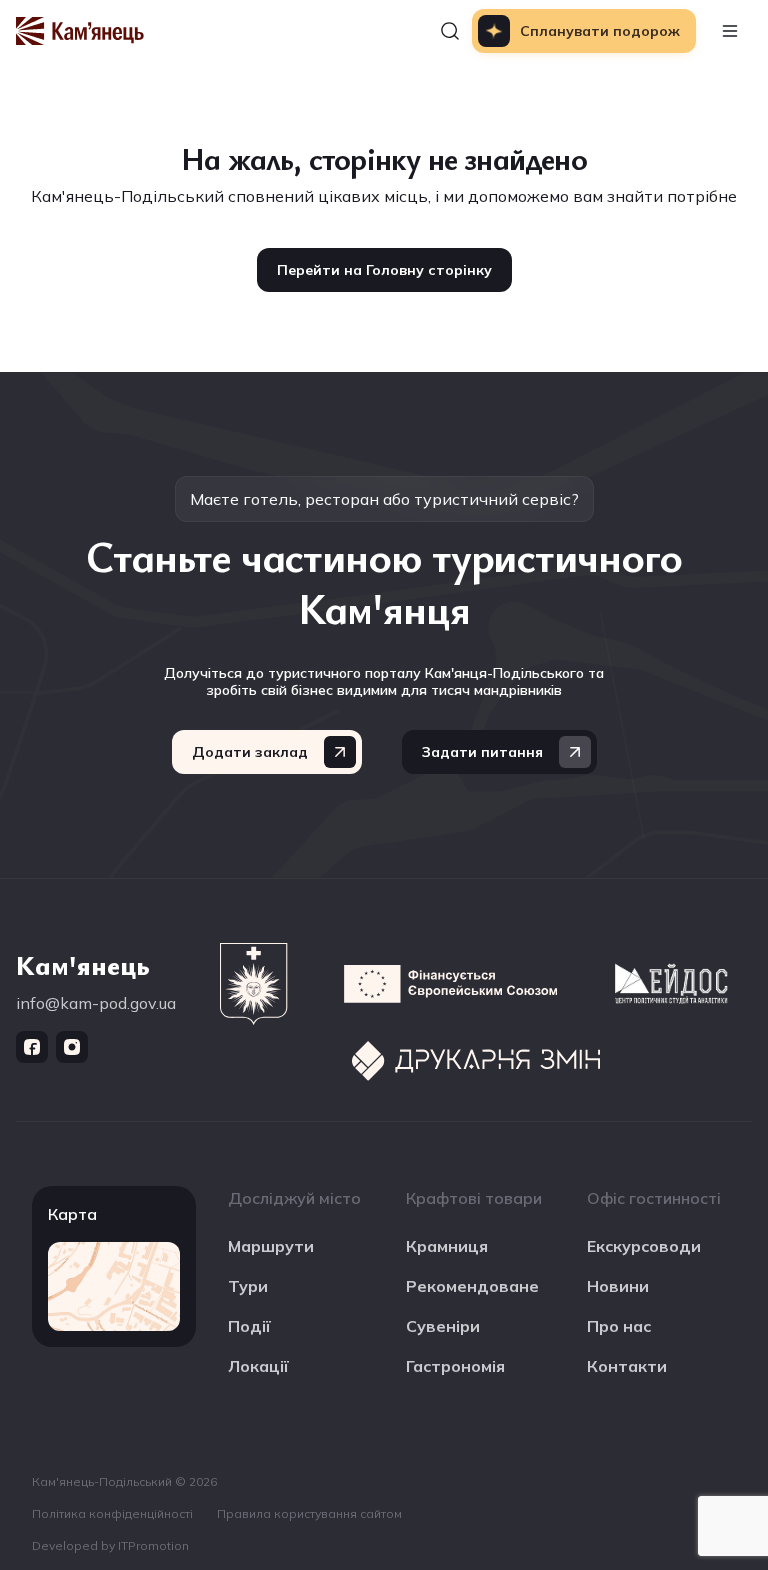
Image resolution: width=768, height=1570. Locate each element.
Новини (618, 1286)
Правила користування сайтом (309, 1513)
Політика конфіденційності (112, 1513)
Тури (248, 1286)
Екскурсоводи (644, 1246)
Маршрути (271, 1246)
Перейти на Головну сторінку (384, 270)
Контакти (627, 1366)
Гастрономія (455, 1366)
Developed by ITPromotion (110, 1545)
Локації (258, 1366)
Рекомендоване (472, 1286)
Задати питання (482, 752)
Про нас (619, 1326)
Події (249, 1326)
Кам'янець (83, 964)
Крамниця (447, 1246)
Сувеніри (443, 1326)
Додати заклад (250, 752)
